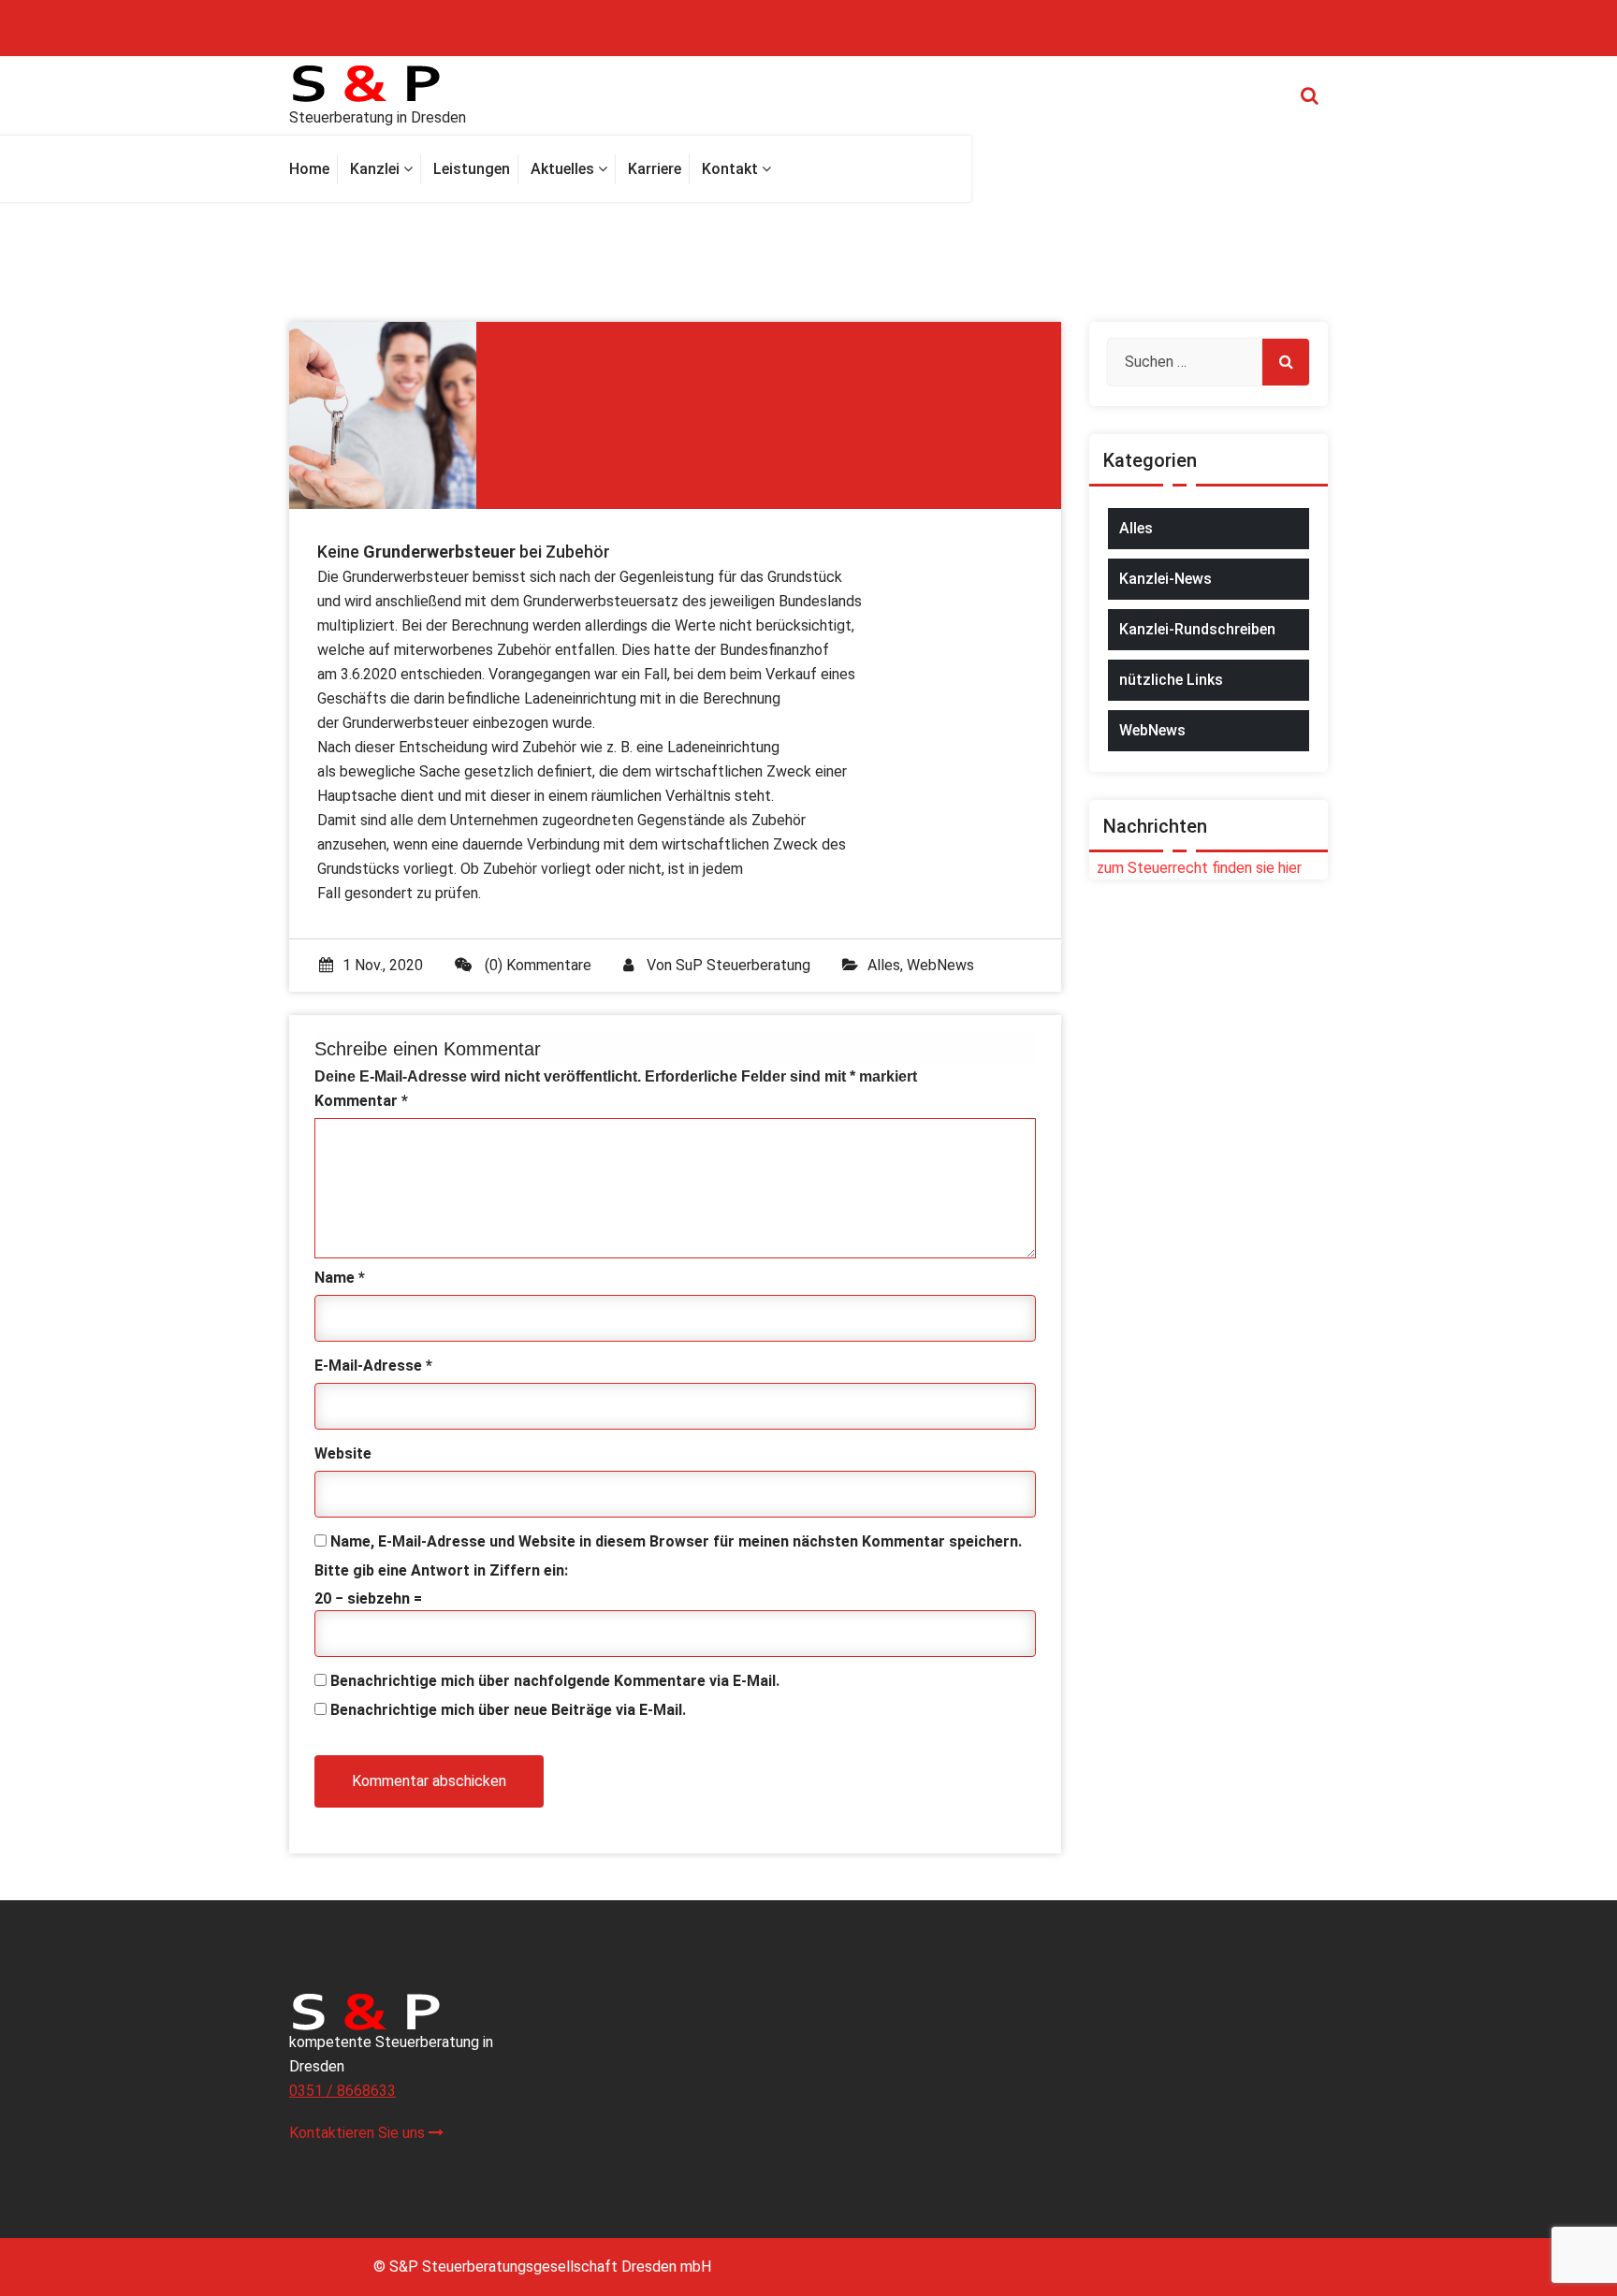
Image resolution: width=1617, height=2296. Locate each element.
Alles (884, 965)
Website (343, 1453)
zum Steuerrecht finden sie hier (1195, 868)
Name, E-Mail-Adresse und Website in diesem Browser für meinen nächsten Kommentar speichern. (676, 1541)
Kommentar (361, 1101)
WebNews (940, 965)
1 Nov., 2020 (383, 965)
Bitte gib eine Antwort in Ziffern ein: (441, 1570)
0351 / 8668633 (342, 2091)
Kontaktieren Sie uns (359, 2133)
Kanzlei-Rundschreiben (1197, 629)
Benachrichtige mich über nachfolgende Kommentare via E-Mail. (555, 1681)
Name (340, 1278)
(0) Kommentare (536, 965)
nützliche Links (1171, 680)
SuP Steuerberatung (743, 965)
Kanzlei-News (1165, 579)
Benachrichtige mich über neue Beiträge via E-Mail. (508, 1710)
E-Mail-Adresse (373, 1366)
